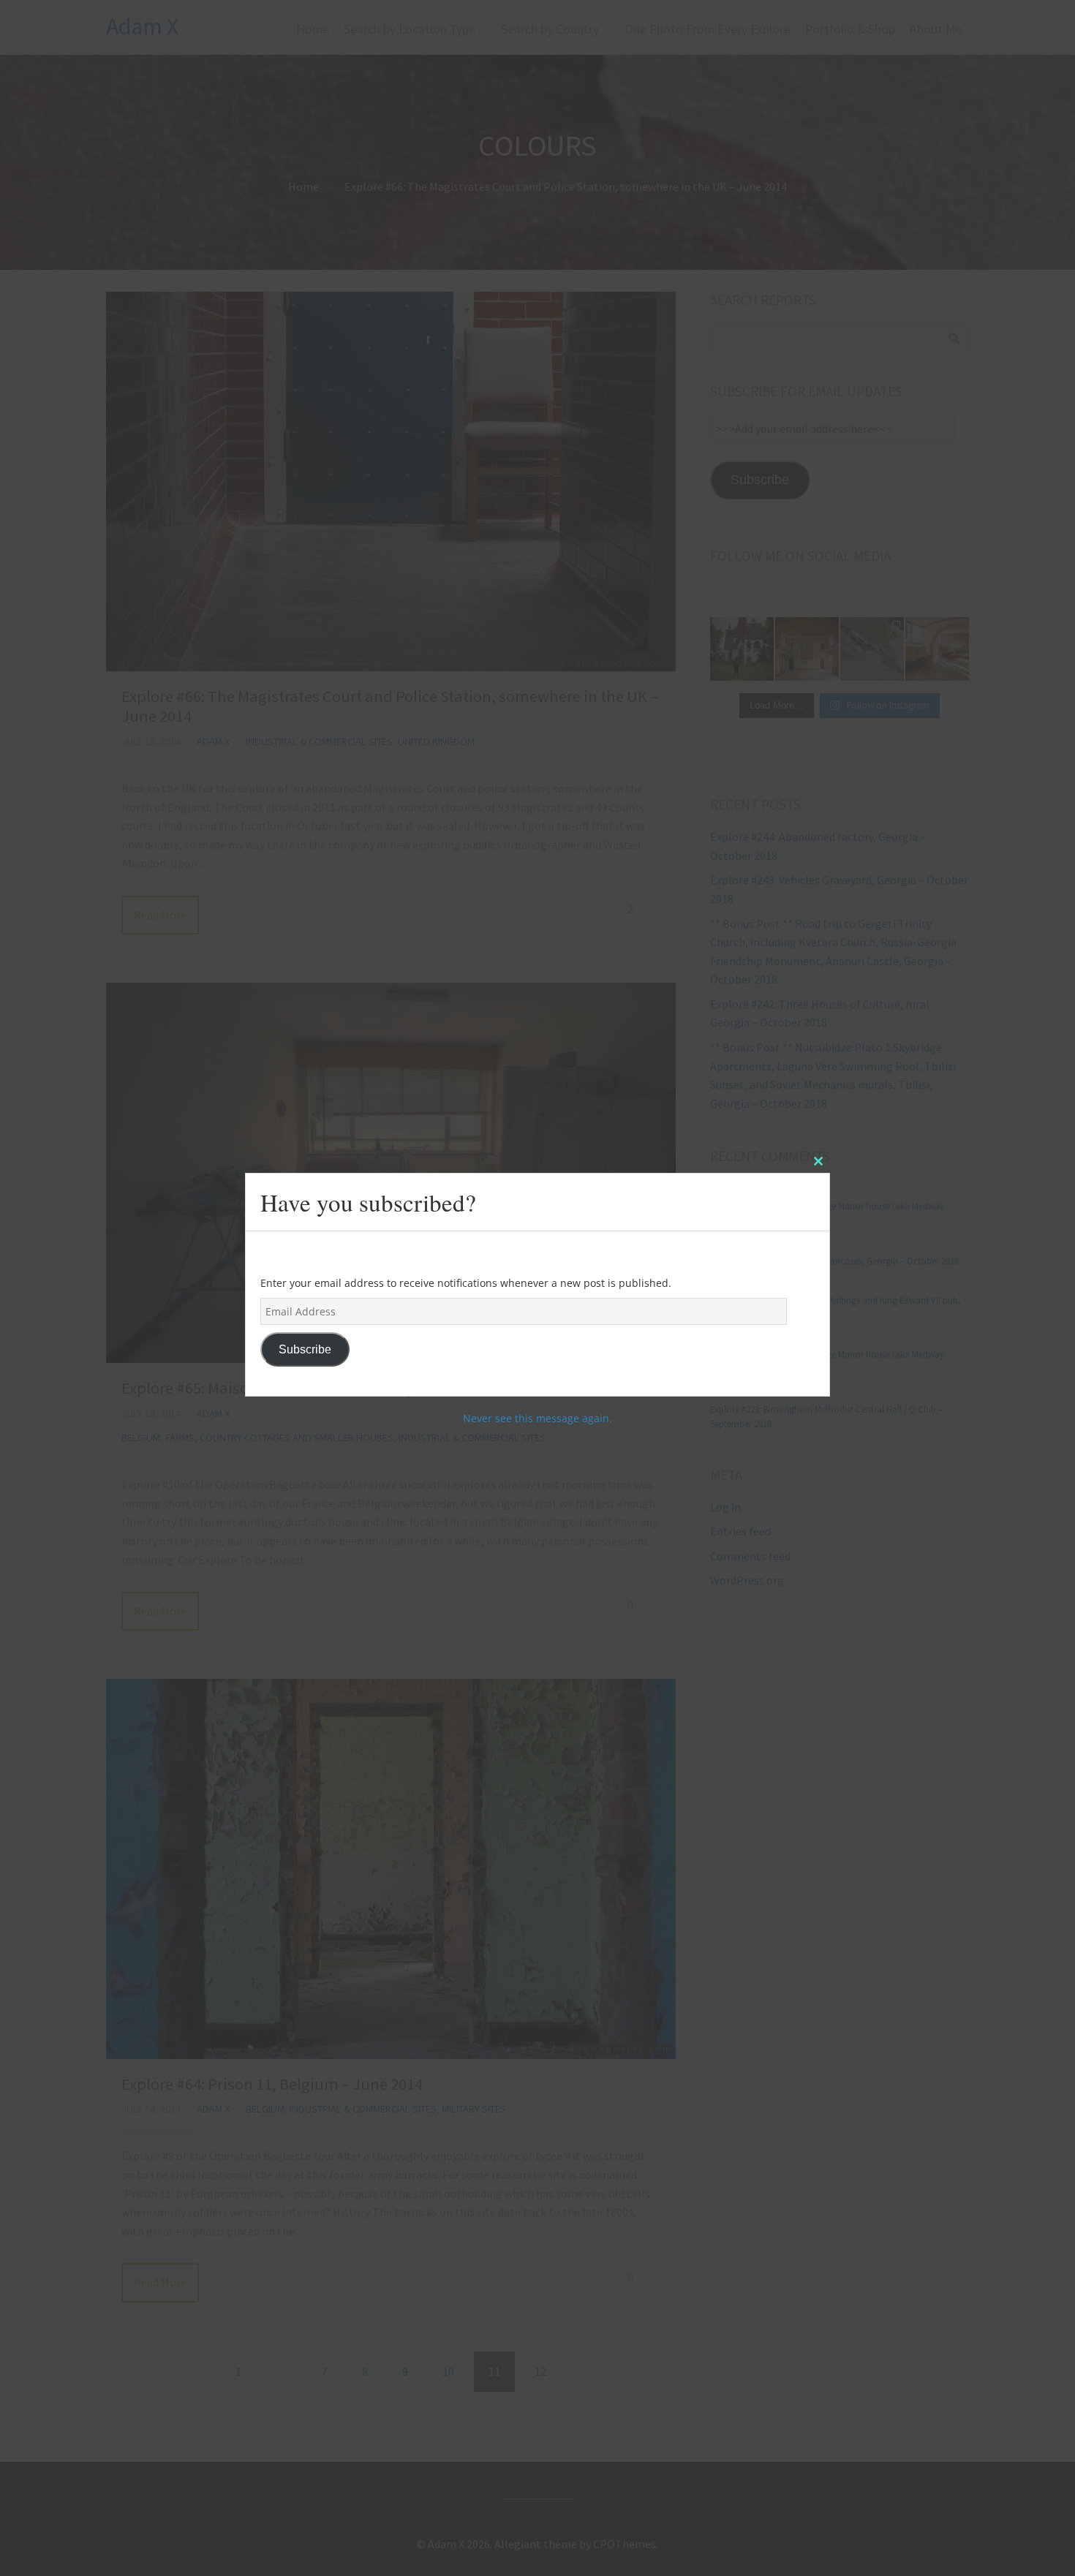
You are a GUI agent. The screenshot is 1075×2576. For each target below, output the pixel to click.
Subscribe (305, 1349)
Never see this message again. (537, 1419)
